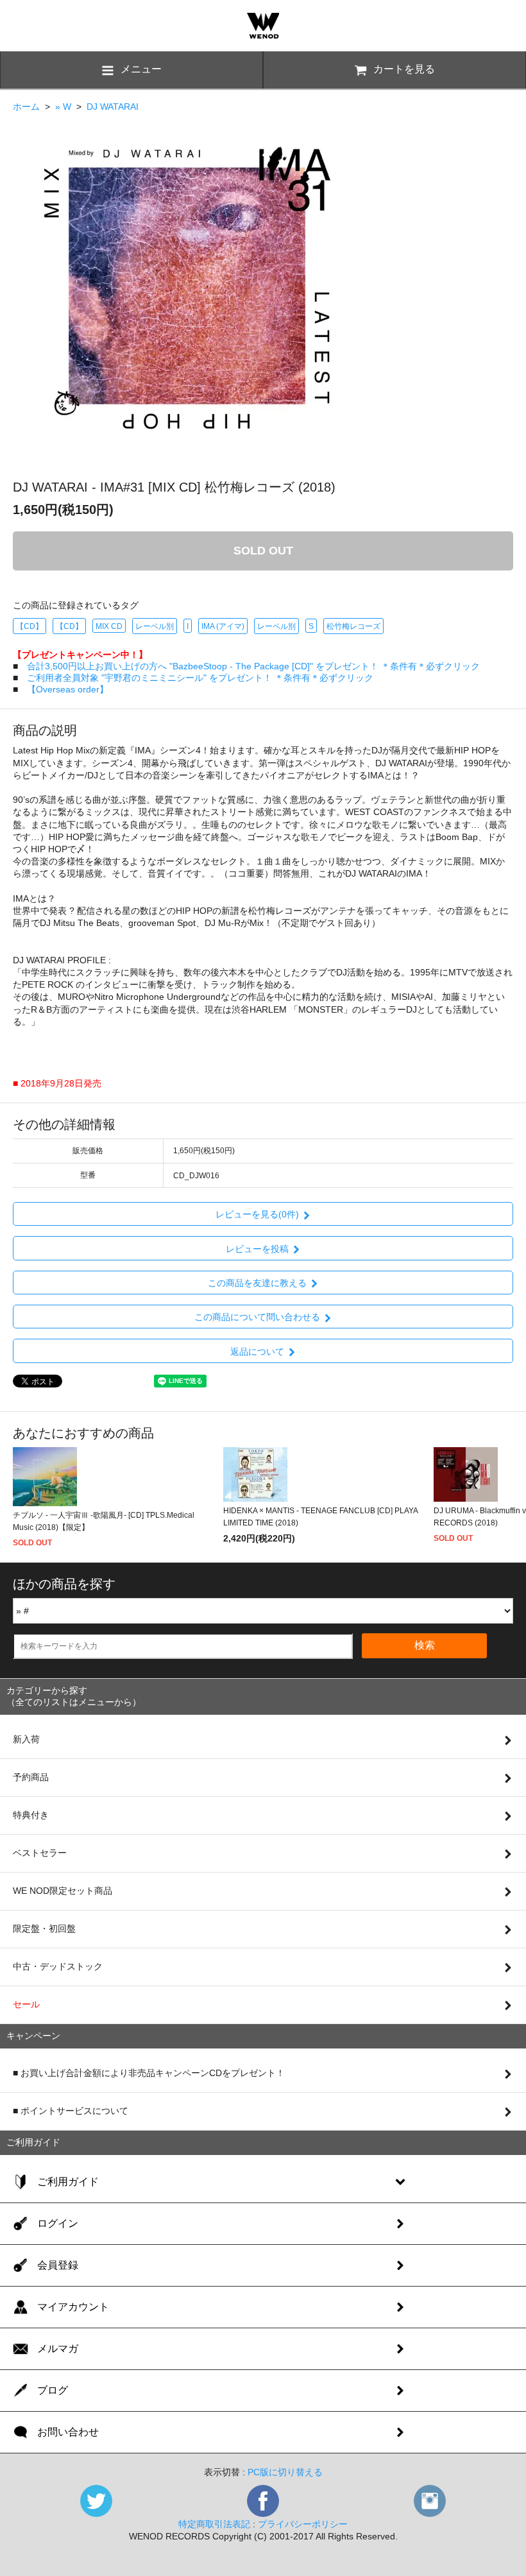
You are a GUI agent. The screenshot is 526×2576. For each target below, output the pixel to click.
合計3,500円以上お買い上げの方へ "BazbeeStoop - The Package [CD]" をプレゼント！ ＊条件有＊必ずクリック (253, 666)
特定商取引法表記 (214, 2524)
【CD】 (30, 626)
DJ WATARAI (113, 107)
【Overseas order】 (68, 689)
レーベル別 (155, 626)
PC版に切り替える (285, 2472)
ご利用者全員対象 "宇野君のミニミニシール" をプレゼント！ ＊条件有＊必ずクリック (200, 678)
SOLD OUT (263, 551)
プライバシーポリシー (303, 2524)
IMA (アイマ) (223, 626)
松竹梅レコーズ (353, 626)
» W (63, 107)
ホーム (26, 107)
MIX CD (109, 626)
